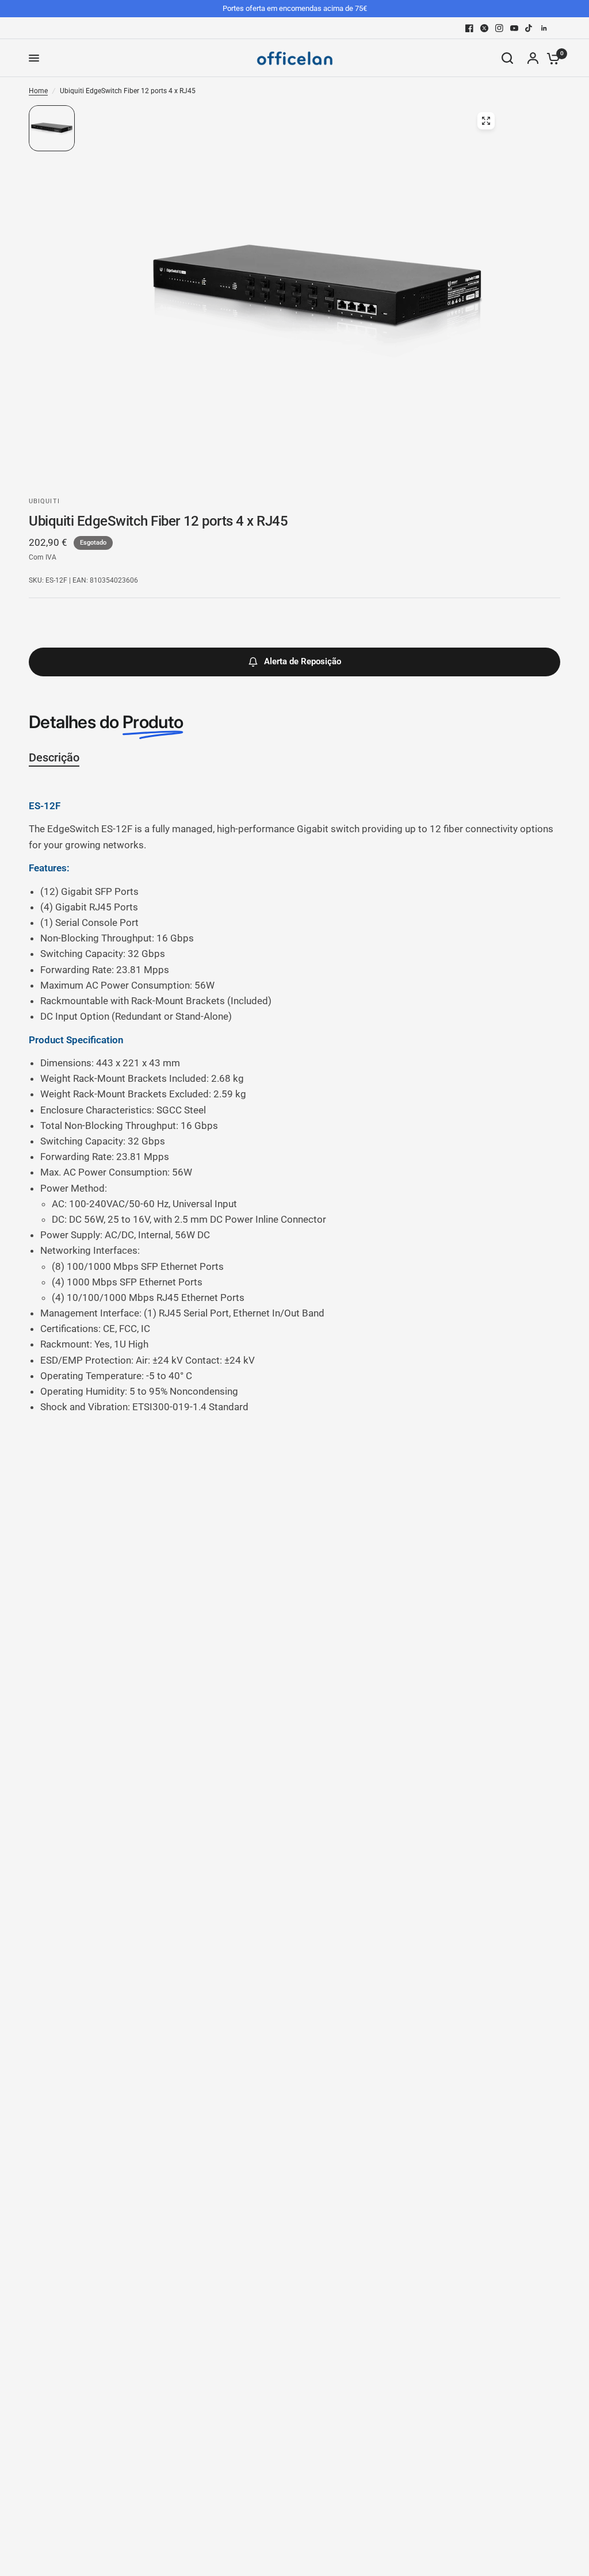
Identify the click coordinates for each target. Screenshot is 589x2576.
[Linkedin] (544, 28)
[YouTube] (514, 28)
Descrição (54, 757)
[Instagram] (499, 28)
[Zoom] (486, 121)
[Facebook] (469, 28)
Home (38, 91)
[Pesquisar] (507, 58)
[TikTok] (529, 28)
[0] (550, 58)
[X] (484, 28)
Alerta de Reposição (303, 661)
